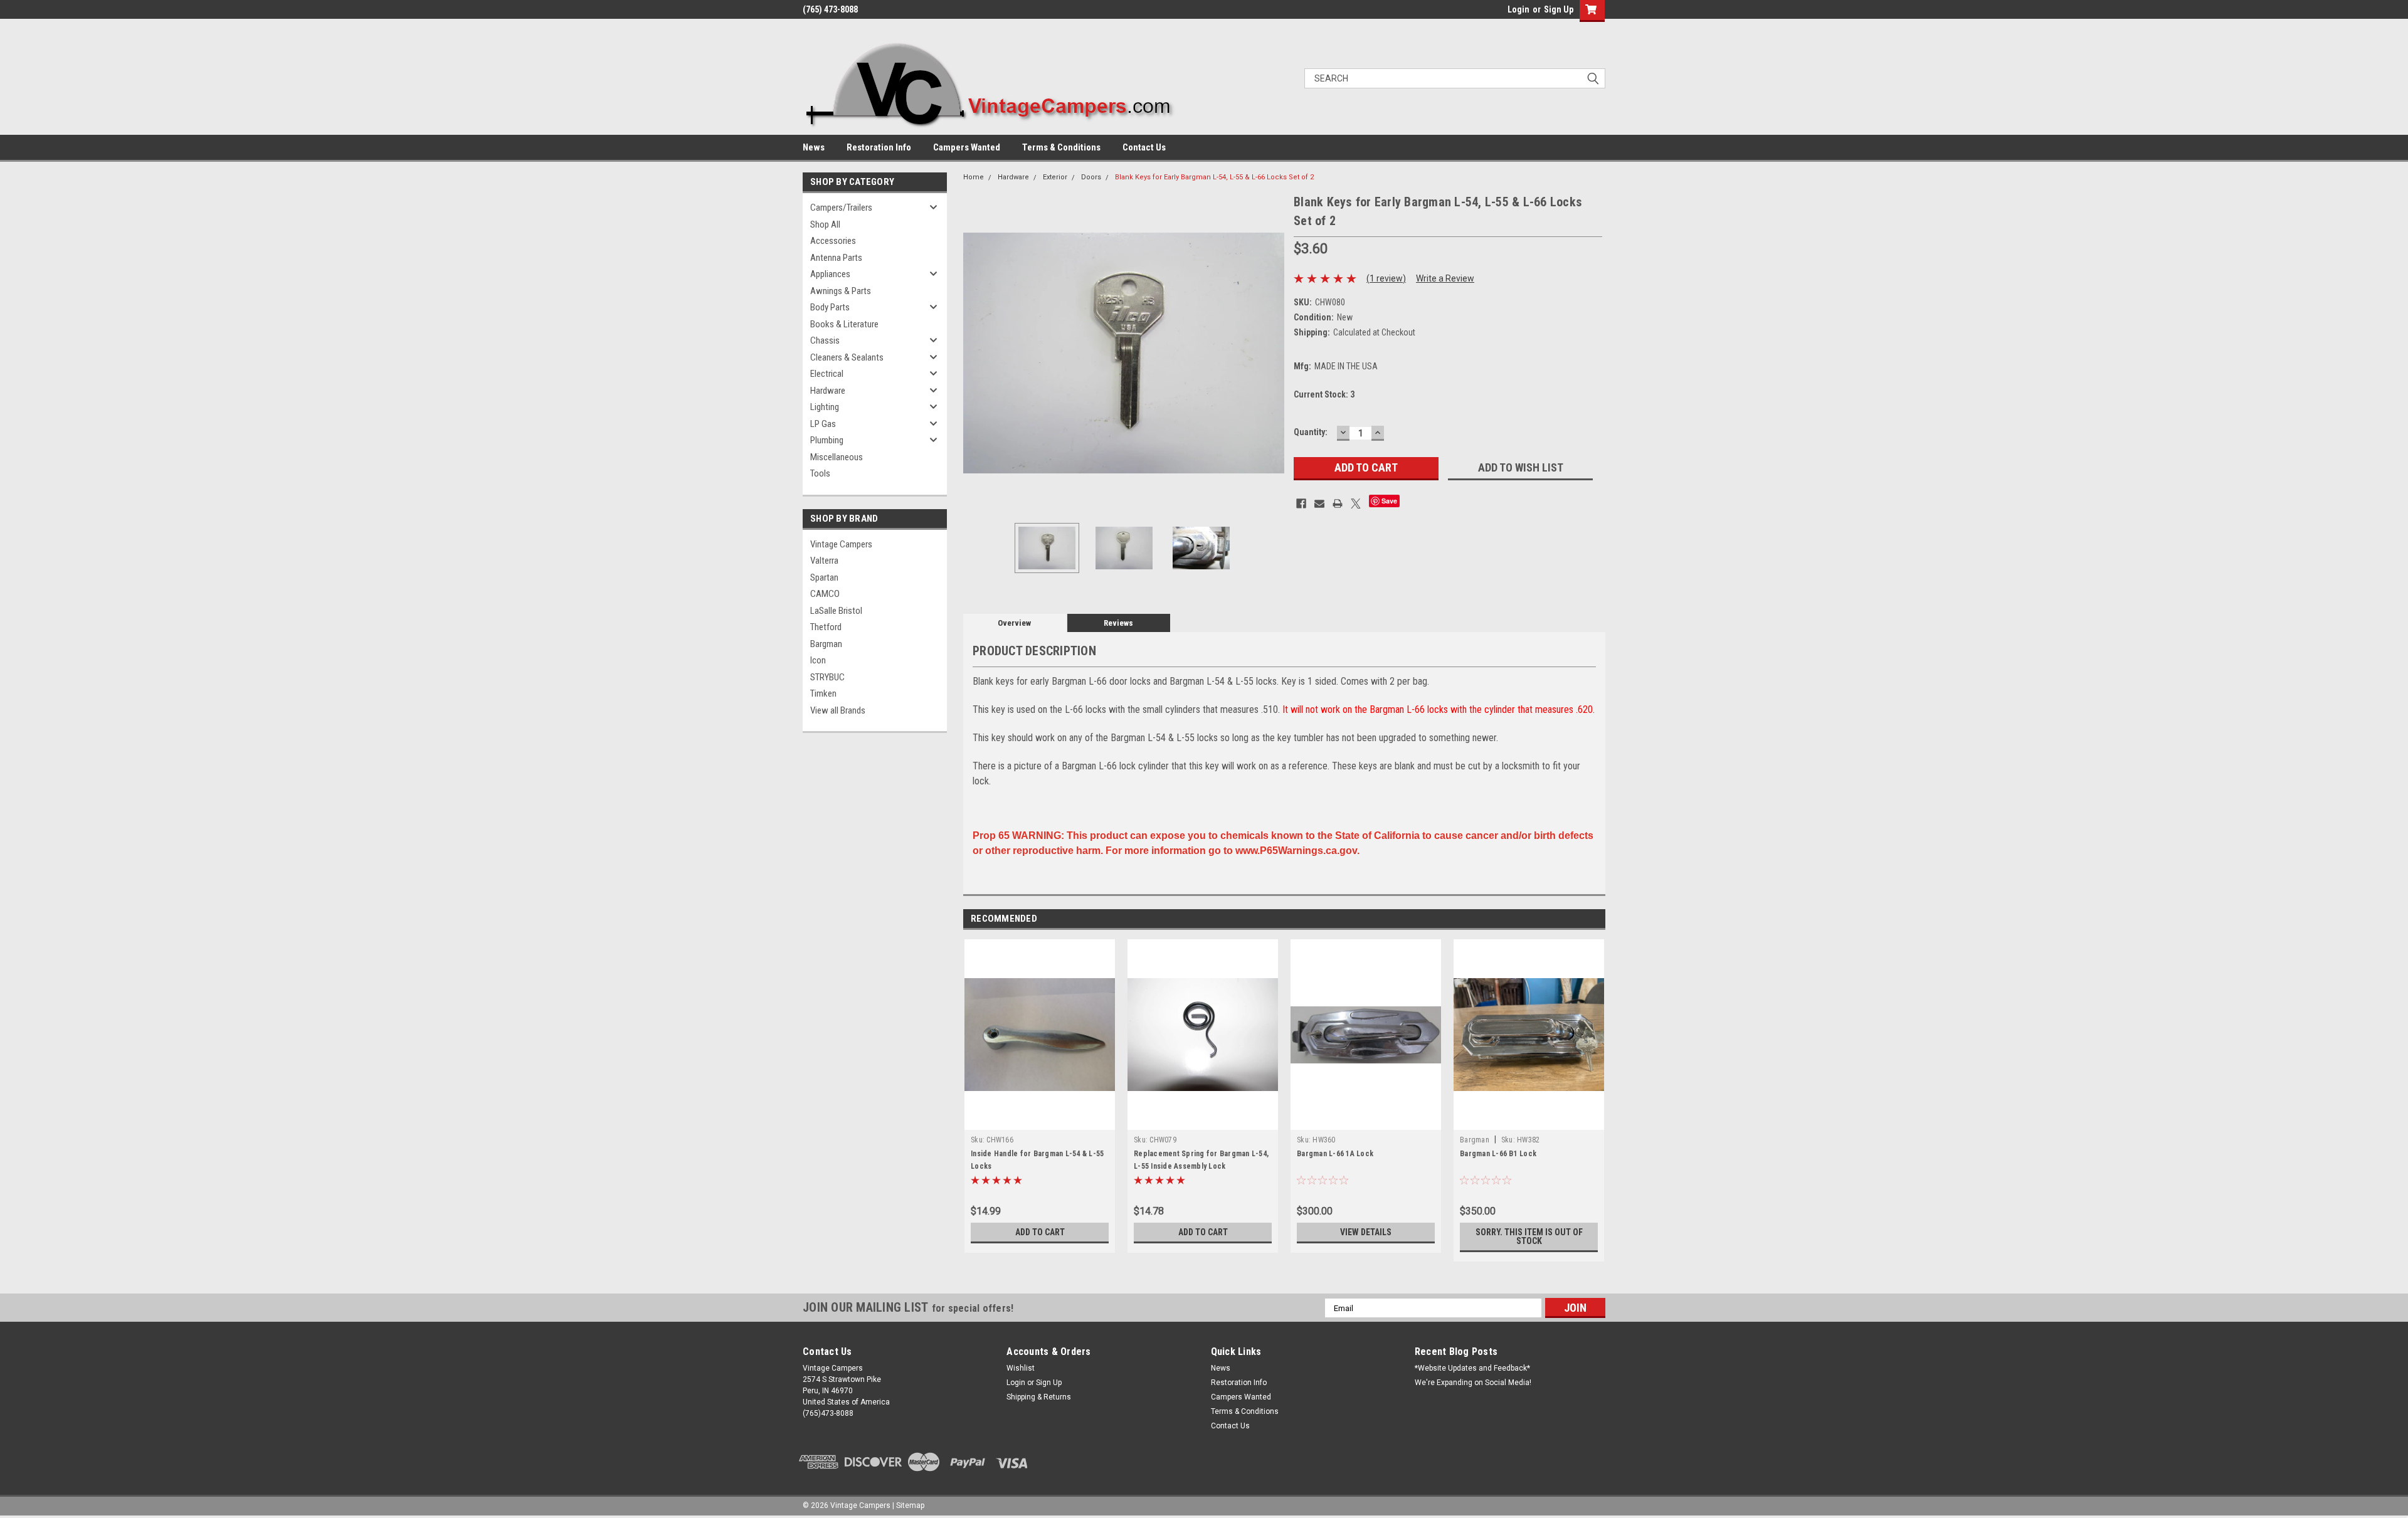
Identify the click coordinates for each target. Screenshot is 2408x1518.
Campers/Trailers (841, 208)
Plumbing (827, 440)
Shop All (825, 224)
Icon (818, 660)
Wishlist (1021, 1368)
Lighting (825, 407)
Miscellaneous (837, 457)
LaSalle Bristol (836, 611)
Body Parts (830, 307)
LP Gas (823, 424)
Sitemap (910, 1505)
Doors (1091, 177)
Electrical (827, 374)
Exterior (1055, 177)
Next (1272, 353)
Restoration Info (879, 147)
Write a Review (1445, 278)
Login (1518, 9)
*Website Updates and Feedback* (1472, 1368)
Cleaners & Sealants (847, 357)
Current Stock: (1324, 394)
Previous (976, 353)
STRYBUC (827, 677)
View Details (1366, 1232)
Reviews (1118, 623)
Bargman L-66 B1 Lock (1498, 1154)
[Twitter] (1356, 503)
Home (974, 177)
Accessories (833, 241)
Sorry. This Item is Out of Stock (1529, 1236)
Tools (820, 473)
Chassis (825, 340)
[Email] (1319, 503)
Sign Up (1559, 9)
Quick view (1040, 1120)
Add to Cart (1040, 1232)
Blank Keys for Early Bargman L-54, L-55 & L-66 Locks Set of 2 (1214, 177)
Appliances (830, 274)
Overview (1014, 623)
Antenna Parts (836, 258)
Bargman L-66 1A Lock (1335, 1154)
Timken (823, 693)
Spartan (824, 577)
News (814, 147)
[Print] (1338, 503)
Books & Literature (844, 324)
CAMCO (825, 594)
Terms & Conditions (1061, 147)
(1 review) (1386, 278)
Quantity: (1311, 432)
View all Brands (838, 710)
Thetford (826, 627)
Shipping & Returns (1039, 1397)
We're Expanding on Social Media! (1473, 1383)
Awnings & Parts (841, 291)
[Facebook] (1301, 503)
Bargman (826, 644)
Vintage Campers (841, 544)
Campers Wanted (967, 147)
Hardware (828, 391)
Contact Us (1144, 147)
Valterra (824, 561)
